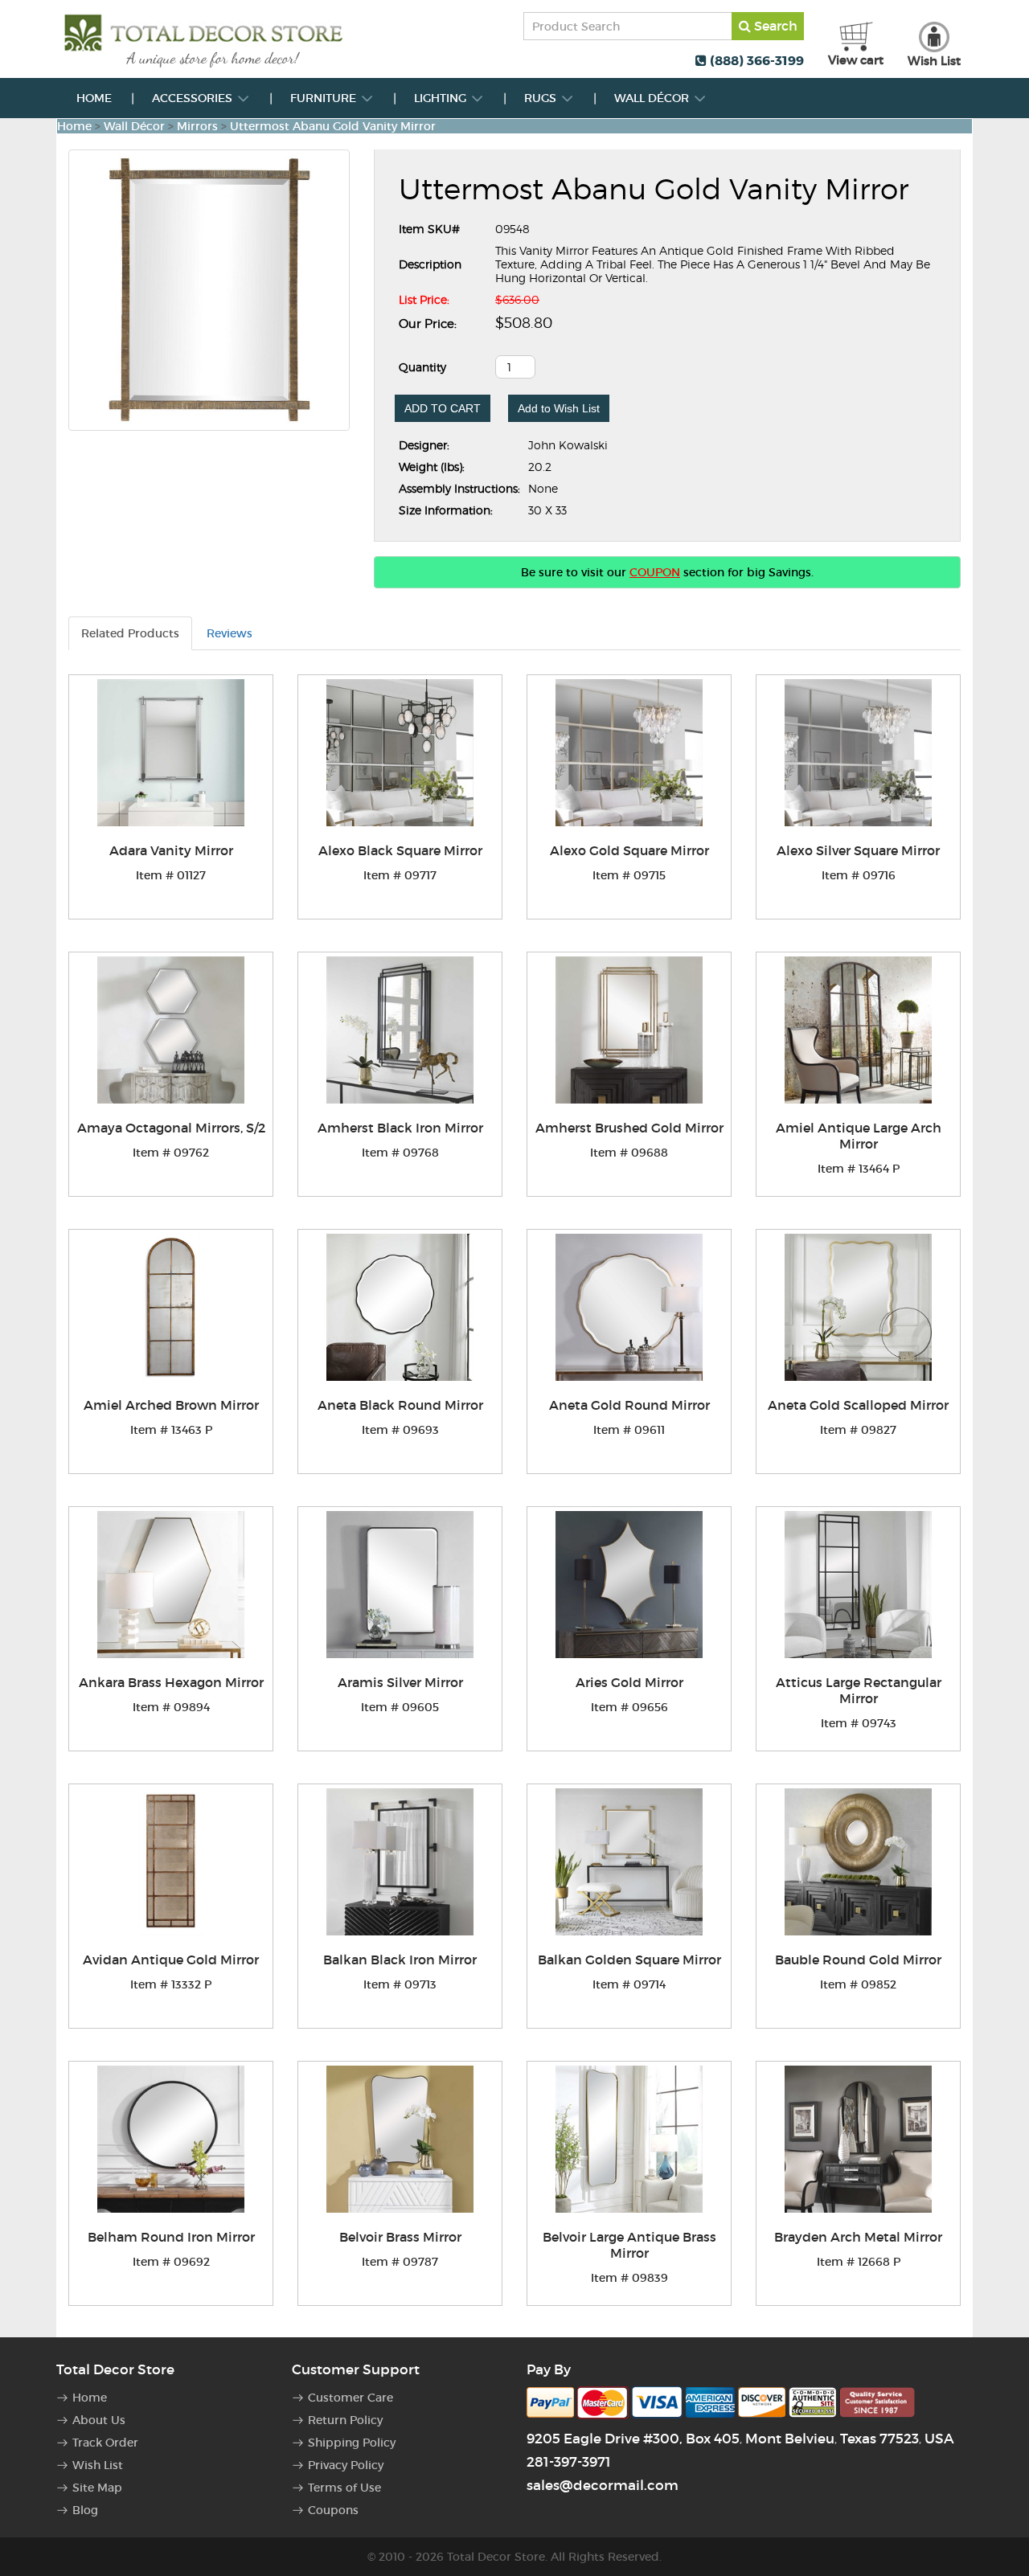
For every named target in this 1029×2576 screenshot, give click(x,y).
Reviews (230, 633)
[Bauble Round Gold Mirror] (858, 1862)
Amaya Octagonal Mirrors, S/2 (171, 1128)
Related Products (130, 633)
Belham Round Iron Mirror (171, 2237)
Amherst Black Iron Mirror (400, 1128)
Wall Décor (653, 98)
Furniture (325, 98)
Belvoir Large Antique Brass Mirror (629, 2245)
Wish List (98, 2465)
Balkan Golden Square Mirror (629, 1960)
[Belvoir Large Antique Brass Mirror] (629, 2139)
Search (774, 26)
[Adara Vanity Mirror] (171, 753)
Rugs (542, 98)
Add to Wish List (559, 408)
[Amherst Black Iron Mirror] (400, 1030)
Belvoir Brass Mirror (400, 2237)
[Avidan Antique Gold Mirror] (171, 1862)
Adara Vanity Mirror (171, 850)
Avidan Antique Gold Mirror (171, 1960)
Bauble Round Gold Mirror (858, 1960)
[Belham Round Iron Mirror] (171, 2139)
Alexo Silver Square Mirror (858, 850)
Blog (85, 2510)
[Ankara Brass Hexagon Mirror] (171, 1585)
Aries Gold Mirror (629, 1682)
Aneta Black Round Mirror (400, 1405)
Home (94, 98)
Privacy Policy (346, 2465)
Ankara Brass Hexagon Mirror (171, 1682)
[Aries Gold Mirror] (629, 1585)
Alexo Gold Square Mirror (629, 850)
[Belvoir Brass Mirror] (400, 2139)
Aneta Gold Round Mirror (629, 1405)
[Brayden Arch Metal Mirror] (858, 2139)
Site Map (97, 2488)
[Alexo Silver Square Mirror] (858, 753)
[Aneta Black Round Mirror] (400, 1307)
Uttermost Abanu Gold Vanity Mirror (333, 126)
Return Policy (345, 2420)
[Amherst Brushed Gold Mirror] (629, 1030)
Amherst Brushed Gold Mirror (629, 1128)
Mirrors (197, 126)
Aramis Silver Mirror (400, 1682)
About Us (99, 2420)
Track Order (105, 2443)
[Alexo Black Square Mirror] (400, 753)
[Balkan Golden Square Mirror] (629, 1862)
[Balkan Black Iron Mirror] (400, 1862)
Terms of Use (344, 2488)
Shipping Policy (352, 2443)
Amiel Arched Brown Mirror (171, 1405)
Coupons (333, 2510)
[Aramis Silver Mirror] (400, 1585)
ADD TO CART (443, 408)
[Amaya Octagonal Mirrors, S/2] (171, 1030)
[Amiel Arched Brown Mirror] (171, 1307)
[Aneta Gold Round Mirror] (629, 1307)
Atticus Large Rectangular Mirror (859, 1690)
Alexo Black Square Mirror (400, 850)
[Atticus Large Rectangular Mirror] (858, 1585)
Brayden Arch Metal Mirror (858, 2237)
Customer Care (351, 2398)
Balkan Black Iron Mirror (400, 1960)
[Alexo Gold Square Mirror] (629, 753)
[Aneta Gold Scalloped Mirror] (858, 1307)
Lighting (442, 98)
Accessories (194, 98)
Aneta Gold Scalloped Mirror (858, 1405)
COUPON (655, 572)
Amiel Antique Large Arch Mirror (859, 1136)
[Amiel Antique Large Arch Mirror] (858, 1030)
